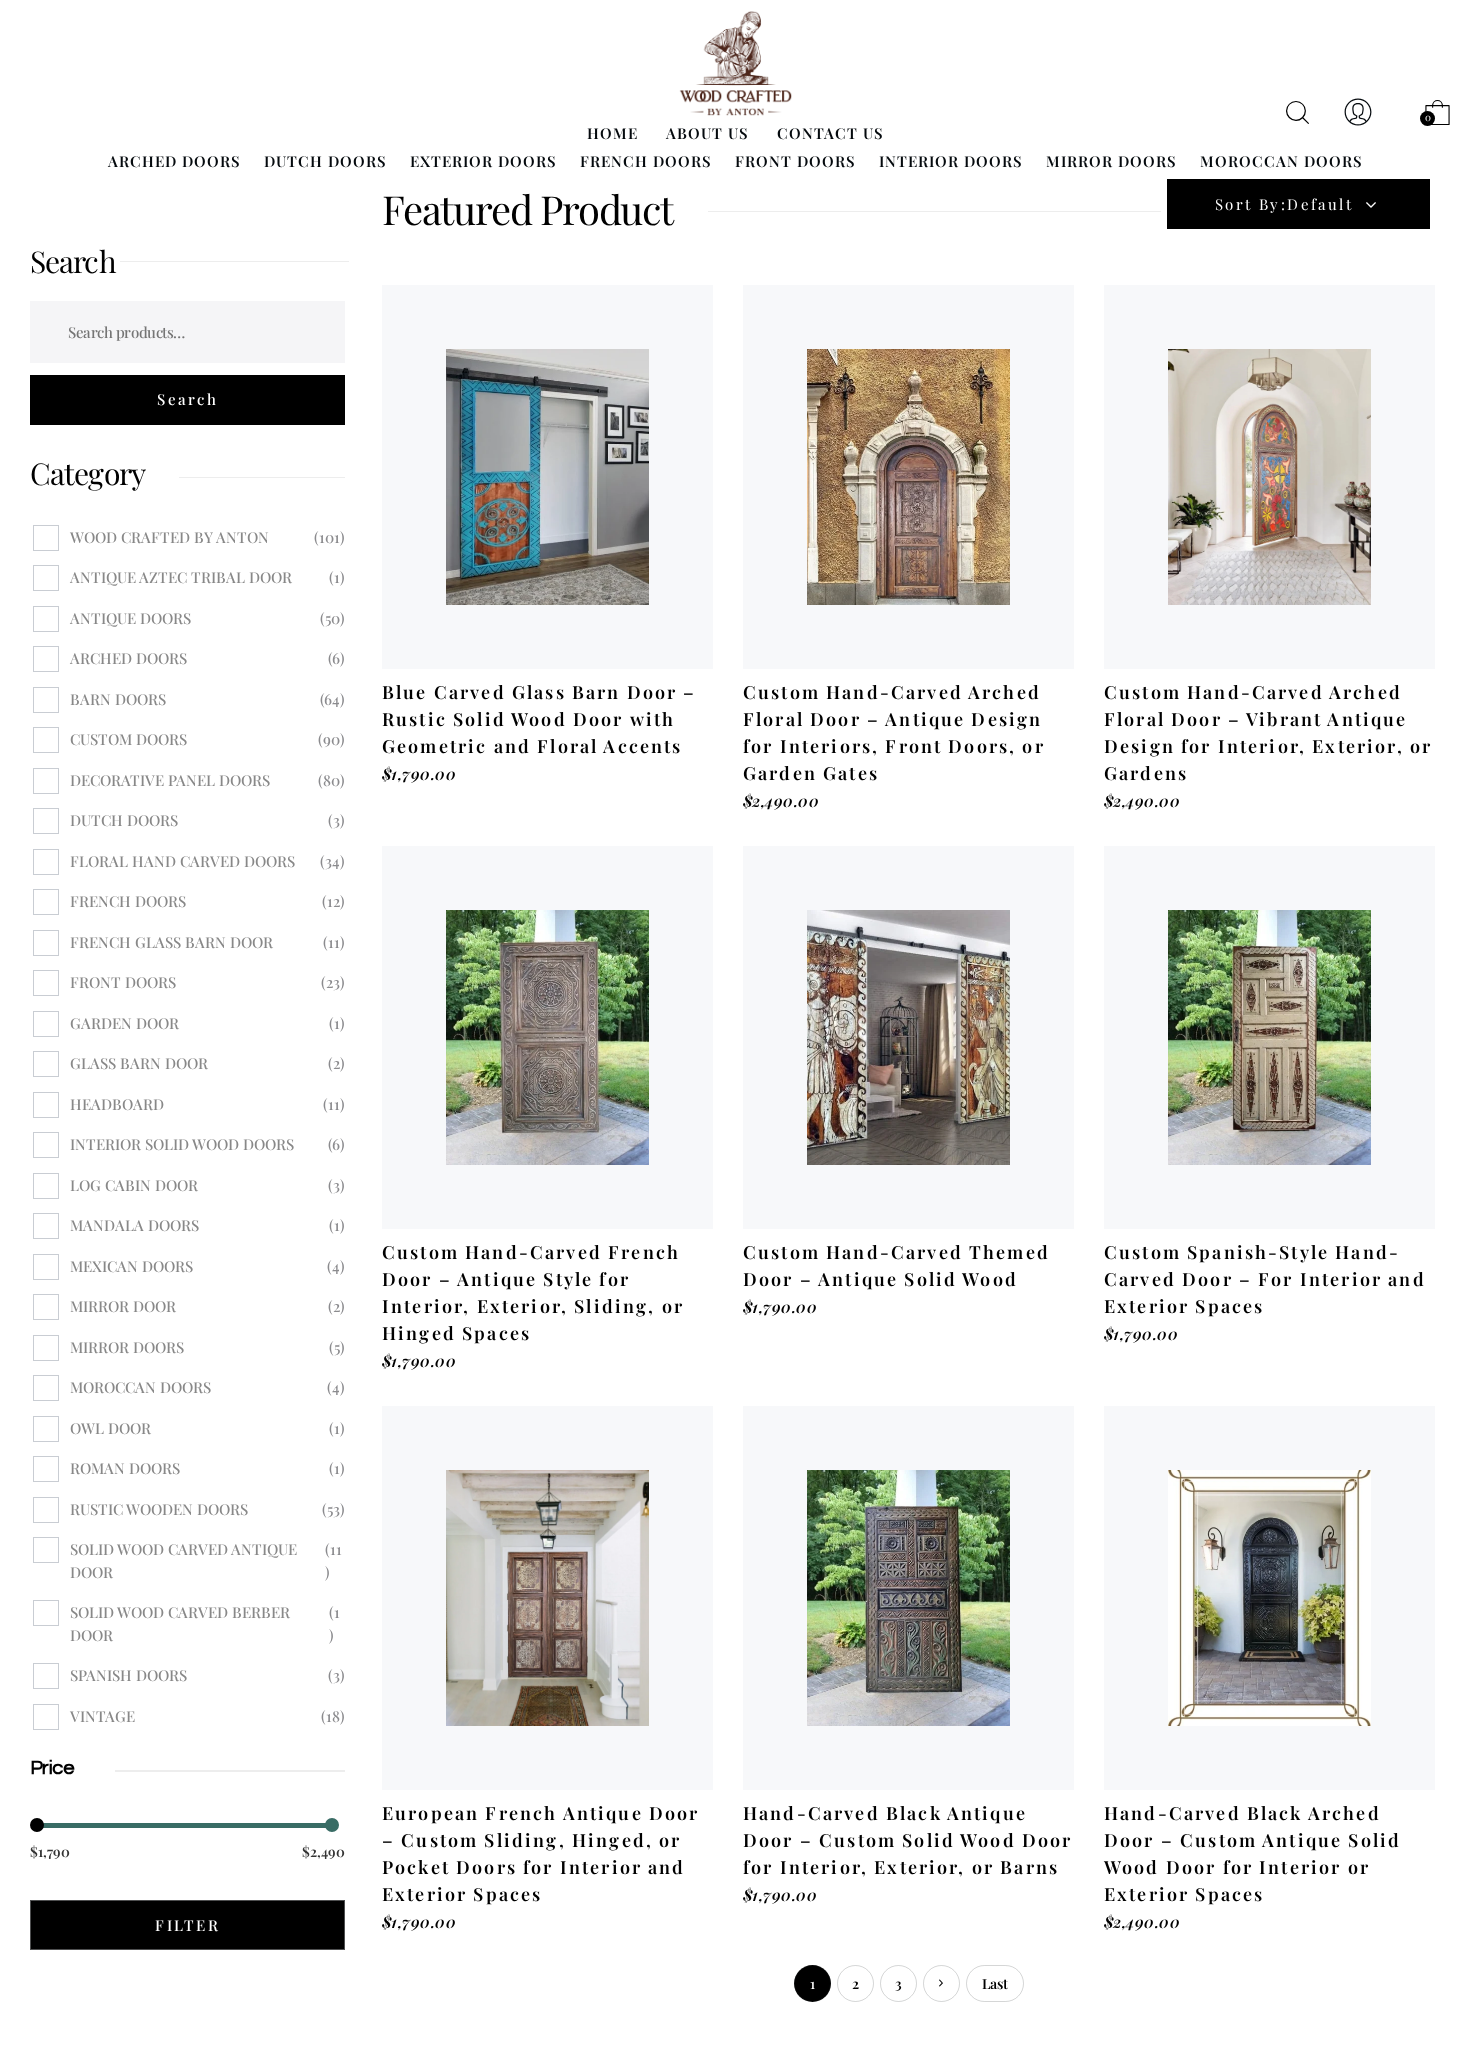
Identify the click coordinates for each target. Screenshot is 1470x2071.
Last (995, 1983)
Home (612, 133)
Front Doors (795, 161)
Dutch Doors (325, 161)
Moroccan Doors (1281, 161)
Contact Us (830, 133)
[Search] (187, 400)
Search (73, 261)
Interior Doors (951, 161)
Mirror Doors (1111, 161)
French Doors (646, 161)
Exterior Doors (483, 161)
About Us (707, 133)
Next (941, 1983)
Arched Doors (174, 161)
